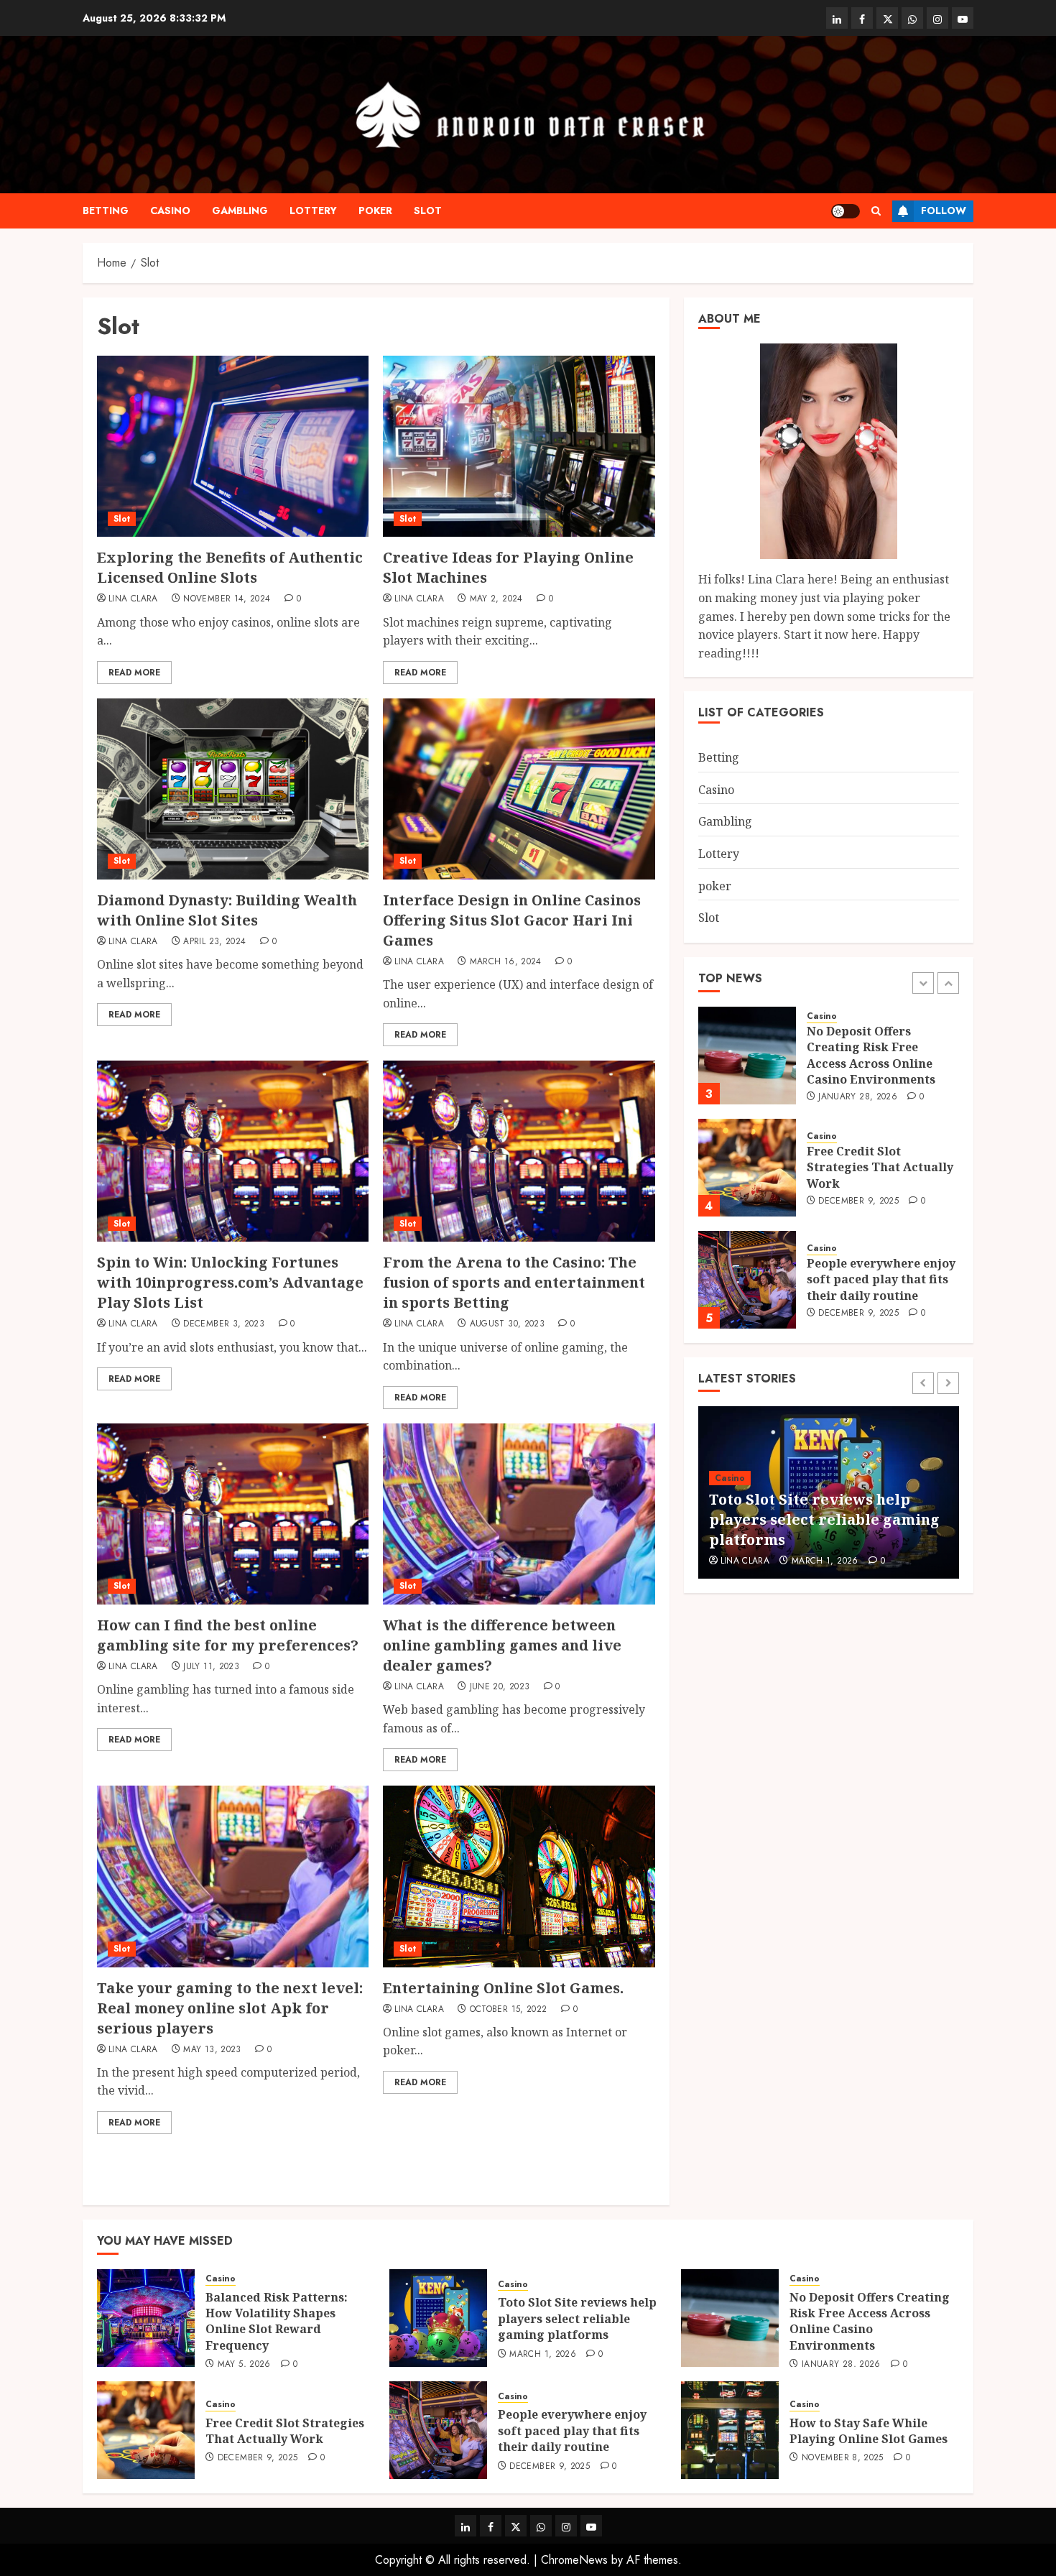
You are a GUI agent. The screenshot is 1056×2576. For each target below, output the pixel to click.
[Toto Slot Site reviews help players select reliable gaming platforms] (438, 2318)
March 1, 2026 (543, 2355)
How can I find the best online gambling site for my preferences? (228, 1635)
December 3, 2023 (224, 1324)
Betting (106, 211)
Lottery (313, 211)
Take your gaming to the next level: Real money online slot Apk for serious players (230, 2008)
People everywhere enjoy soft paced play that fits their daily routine (881, 1167)
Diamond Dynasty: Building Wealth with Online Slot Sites (227, 910)
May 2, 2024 (496, 599)
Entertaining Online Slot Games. (503, 1988)
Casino (170, 211)
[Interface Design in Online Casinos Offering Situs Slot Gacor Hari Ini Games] (519, 789)
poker (375, 211)
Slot (428, 211)
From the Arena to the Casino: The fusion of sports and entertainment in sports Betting (514, 1282)
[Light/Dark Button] (846, 211)
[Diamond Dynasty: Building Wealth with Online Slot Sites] (233, 789)
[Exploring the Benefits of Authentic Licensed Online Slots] (233, 446)
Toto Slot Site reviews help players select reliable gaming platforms (577, 2318)
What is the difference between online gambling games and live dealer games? (502, 1645)
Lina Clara (133, 599)
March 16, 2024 (506, 962)
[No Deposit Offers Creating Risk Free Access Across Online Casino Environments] (730, 2318)
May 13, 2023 (212, 2050)
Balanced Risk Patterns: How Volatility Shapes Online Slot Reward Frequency (878, 1279)
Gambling (240, 211)
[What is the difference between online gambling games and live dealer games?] (519, 1514)
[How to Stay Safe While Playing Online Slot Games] (730, 2430)
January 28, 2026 (831, 1561)
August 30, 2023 (507, 1324)
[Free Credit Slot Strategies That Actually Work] (747, 1056)
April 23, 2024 (214, 942)
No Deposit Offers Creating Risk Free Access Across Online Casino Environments (829, 1519)
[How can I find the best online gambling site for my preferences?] (233, 1514)
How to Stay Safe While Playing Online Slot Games (869, 2431)
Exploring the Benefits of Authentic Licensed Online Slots (230, 567)
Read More (134, 673)
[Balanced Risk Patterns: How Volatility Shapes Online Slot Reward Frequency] (747, 1280)
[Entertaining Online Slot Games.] (519, 1876)
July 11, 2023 (211, 1667)
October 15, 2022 (509, 2010)
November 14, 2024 (227, 599)
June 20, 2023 (500, 1687)
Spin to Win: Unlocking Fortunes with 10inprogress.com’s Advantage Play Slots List (230, 1282)
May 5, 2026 (845, 1321)
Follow (944, 211)
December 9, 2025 (858, 1089)
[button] (876, 211)
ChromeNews (574, 2560)
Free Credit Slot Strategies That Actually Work (880, 1055)
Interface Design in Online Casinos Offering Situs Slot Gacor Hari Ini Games (512, 920)
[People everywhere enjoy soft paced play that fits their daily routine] (747, 1168)
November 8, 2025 (843, 2458)
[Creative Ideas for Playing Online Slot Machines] (519, 446)
